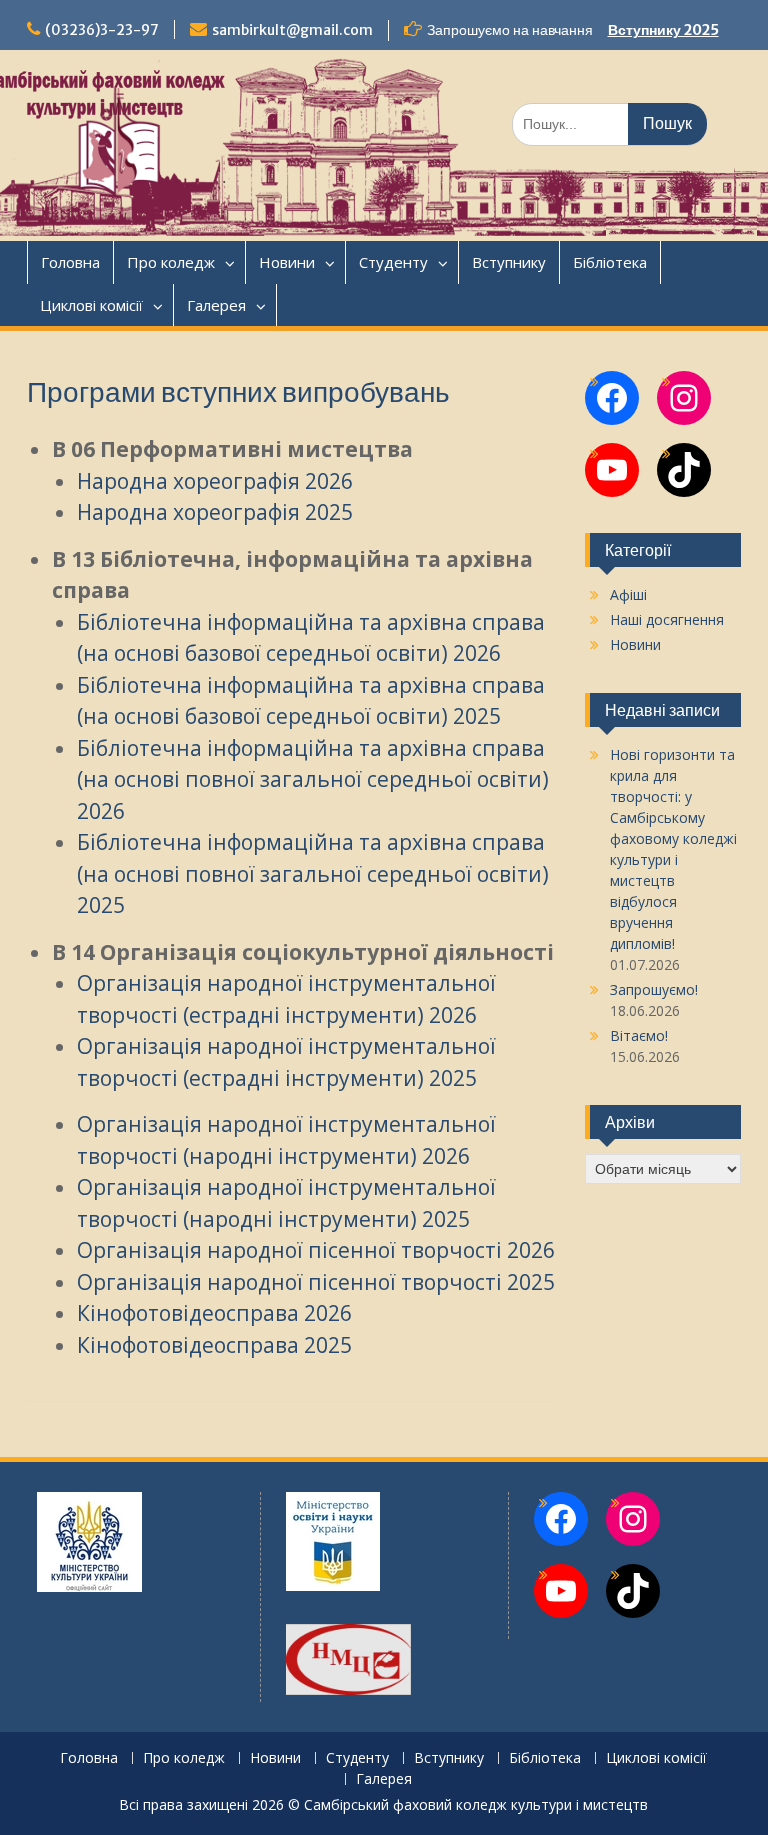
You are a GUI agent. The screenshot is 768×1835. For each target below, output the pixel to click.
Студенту (393, 262)
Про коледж (171, 262)
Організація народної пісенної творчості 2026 (316, 1250)
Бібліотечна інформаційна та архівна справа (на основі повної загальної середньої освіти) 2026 (313, 779)
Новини (287, 262)
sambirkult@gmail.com (292, 30)
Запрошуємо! (654, 989)
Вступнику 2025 (663, 30)
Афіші (628, 594)
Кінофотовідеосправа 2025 (214, 1345)
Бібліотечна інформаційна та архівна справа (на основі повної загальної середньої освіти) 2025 (313, 873)
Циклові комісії (91, 305)
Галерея (216, 305)
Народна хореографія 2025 (215, 512)
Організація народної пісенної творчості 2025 (316, 1282)
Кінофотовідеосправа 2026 (214, 1313)
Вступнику (509, 262)
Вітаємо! (639, 1035)
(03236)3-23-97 (102, 30)
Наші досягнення (667, 619)
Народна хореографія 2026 (215, 481)
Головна (70, 262)
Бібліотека (610, 262)
